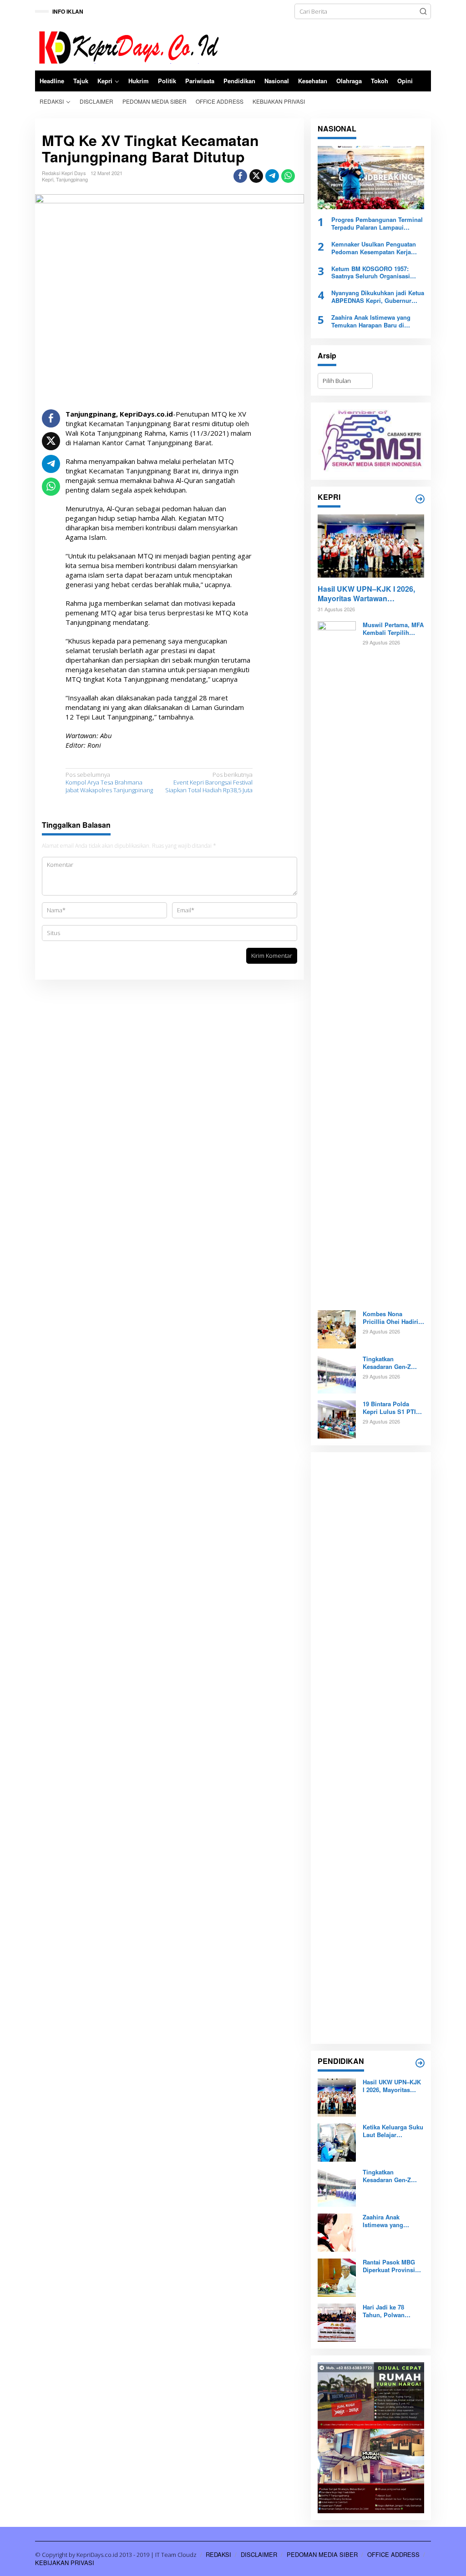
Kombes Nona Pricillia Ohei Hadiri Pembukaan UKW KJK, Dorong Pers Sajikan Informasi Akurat (390, 1318)
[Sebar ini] (240, 176)
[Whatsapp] (288, 176)
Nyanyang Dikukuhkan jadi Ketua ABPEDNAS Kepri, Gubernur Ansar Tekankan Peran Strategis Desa (378, 297)
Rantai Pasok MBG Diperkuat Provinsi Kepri (389, 2266)
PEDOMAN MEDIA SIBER (322, 2554)
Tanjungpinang (72, 179)
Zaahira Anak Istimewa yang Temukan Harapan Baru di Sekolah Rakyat (371, 322)
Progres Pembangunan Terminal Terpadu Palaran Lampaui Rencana (377, 224)
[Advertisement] (371, 1748)
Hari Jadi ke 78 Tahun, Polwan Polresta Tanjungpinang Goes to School (392, 2311)
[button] (423, 11)
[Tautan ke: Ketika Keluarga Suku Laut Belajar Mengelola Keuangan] (337, 2142)
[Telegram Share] (272, 176)
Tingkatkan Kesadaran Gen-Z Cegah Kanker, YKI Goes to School (389, 1363)
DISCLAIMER (259, 2554)
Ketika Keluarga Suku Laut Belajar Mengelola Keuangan (393, 2131)
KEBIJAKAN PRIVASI (65, 2563)
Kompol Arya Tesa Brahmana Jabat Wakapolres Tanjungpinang (109, 782)
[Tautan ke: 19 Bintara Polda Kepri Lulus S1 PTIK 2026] (337, 1419)
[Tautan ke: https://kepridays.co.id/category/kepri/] (420, 499)
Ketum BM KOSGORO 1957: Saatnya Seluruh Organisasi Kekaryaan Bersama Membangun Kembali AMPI (377, 273)
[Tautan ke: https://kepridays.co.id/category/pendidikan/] (420, 2063)
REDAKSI (218, 2554)
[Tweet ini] (256, 176)
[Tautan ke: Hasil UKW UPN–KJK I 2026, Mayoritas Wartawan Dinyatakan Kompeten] (371, 546)
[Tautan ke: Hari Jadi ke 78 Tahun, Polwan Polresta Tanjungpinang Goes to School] (337, 2322)
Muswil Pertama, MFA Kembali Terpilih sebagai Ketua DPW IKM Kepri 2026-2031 (393, 629)
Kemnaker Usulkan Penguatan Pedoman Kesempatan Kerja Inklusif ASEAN (374, 248)
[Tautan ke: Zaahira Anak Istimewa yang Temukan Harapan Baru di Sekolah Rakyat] (337, 2232)
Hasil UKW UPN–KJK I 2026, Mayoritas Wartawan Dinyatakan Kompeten (366, 594)
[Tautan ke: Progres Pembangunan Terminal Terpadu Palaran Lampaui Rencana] (371, 178)
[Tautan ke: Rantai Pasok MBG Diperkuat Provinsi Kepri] (337, 2277)
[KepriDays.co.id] (127, 46)
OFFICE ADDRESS (393, 2554)
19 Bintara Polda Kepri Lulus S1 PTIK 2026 (391, 1408)
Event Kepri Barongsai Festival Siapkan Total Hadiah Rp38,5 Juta (209, 782)
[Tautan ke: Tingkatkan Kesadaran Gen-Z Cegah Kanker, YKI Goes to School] (337, 1374)
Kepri (48, 179)
